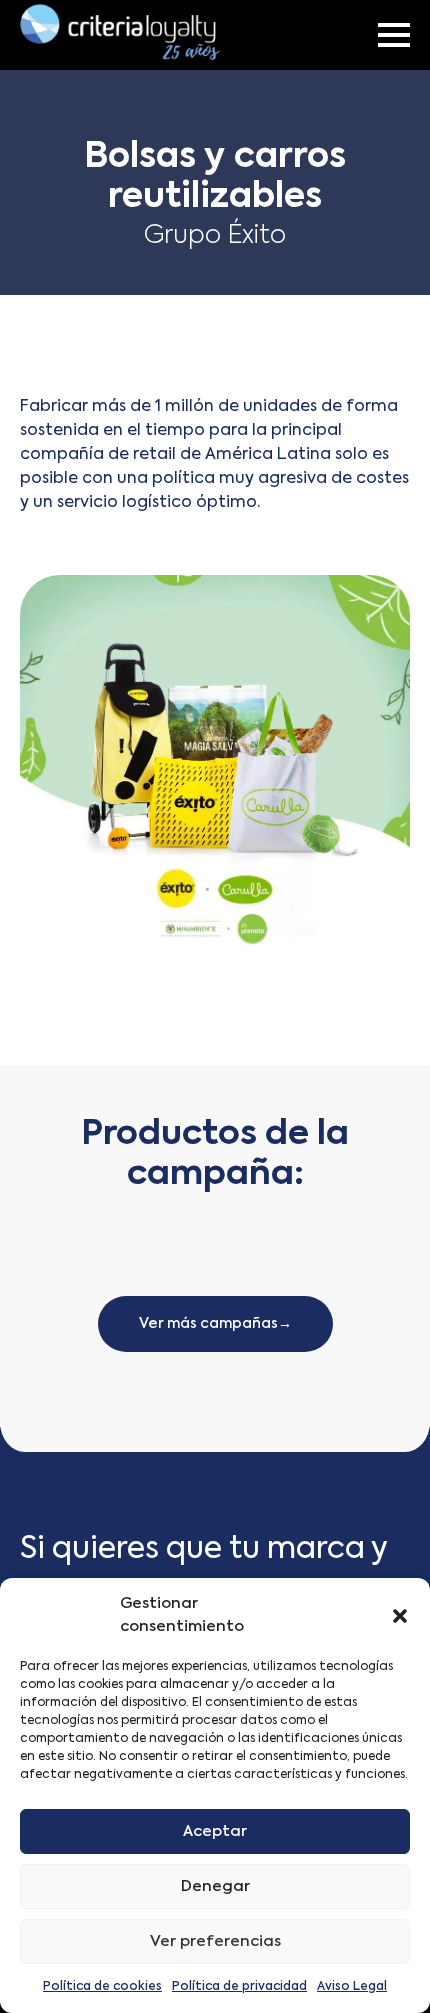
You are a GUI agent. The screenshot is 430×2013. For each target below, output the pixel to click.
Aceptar (215, 1831)
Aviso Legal (352, 1987)
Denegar (215, 1886)
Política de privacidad (239, 1987)
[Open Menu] (394, 35)
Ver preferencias (215, 1941)
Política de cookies (102, 1987)
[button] (400, 1616)
